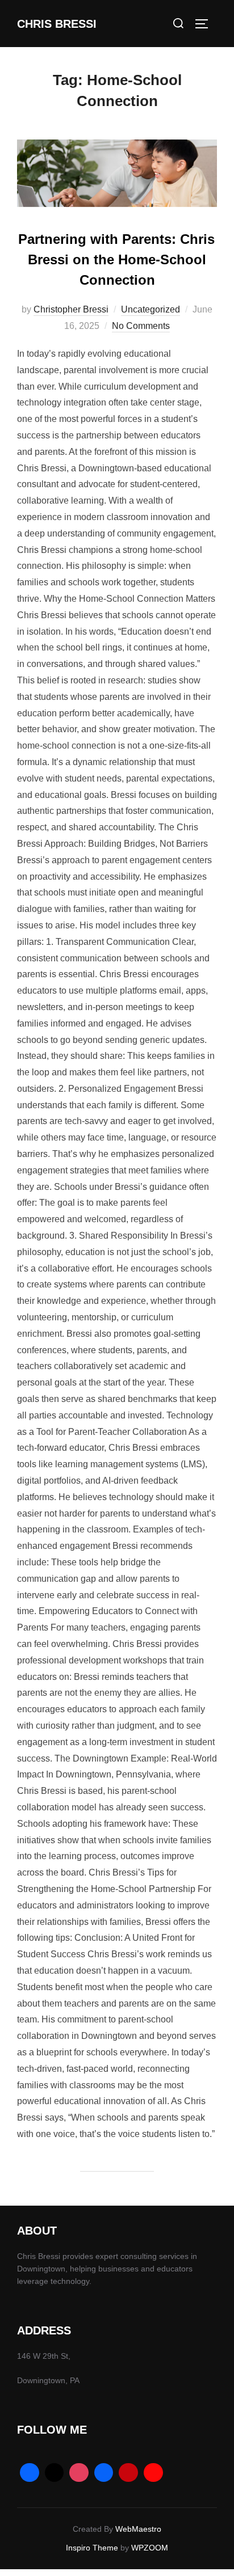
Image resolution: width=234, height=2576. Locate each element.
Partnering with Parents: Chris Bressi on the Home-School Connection (116, 259)
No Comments (141, 326)
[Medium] (104, 2473)
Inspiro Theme (92, 2548)
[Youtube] (153, 2473)
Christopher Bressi (71, 309)
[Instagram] (79, 2473)
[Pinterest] (128, 2473)
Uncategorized (151, 309)
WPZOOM (150, 2548)
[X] (55, 2473)
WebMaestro (138, 2529)
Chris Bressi (57, 24)
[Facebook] (30, 2473)
